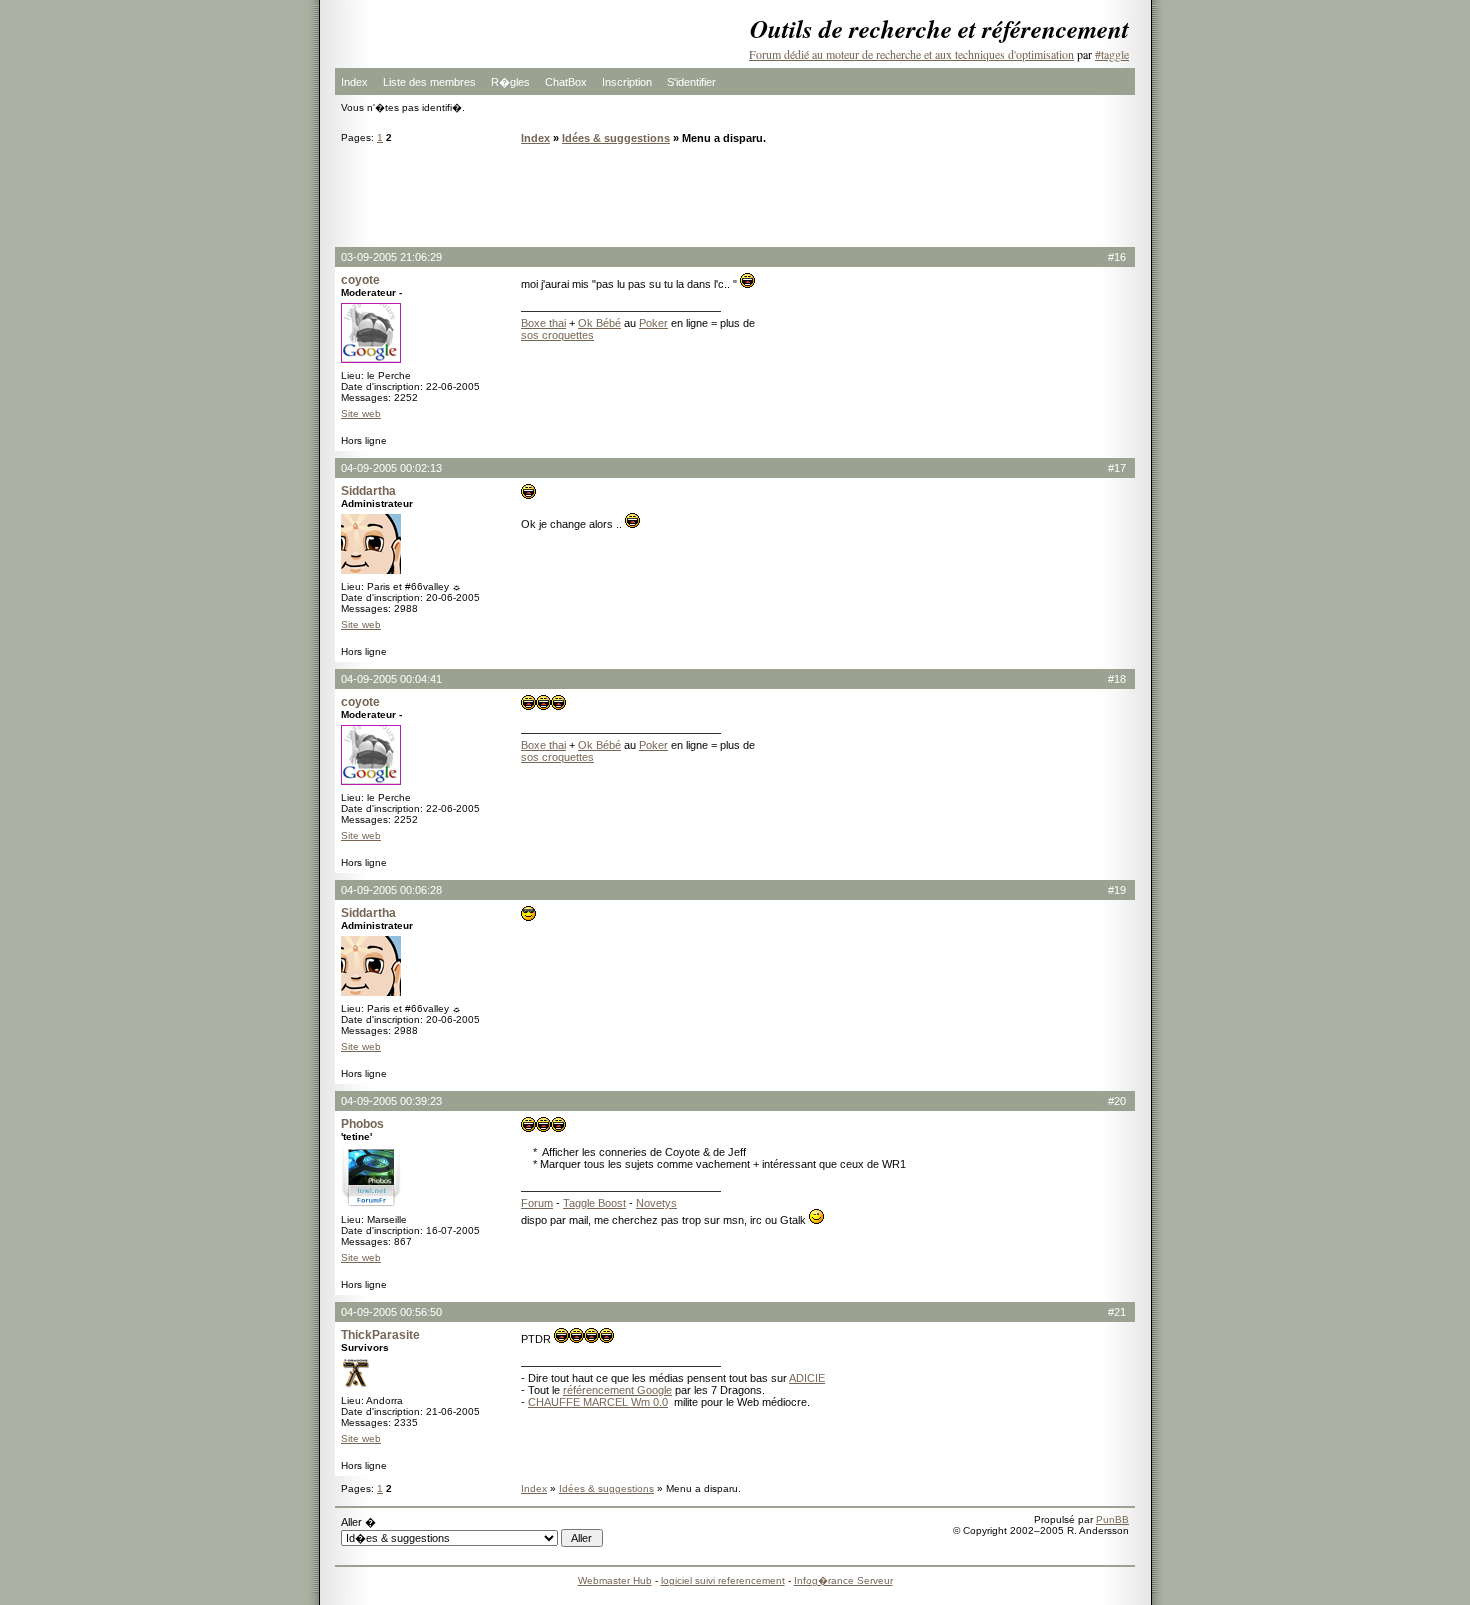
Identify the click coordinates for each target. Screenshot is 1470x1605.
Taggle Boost (594, 1203)
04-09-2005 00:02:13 (391, 468)
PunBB (1112, 1519)
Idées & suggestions (616, 138)
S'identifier (691, 82)
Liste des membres (429, 82)
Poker (653, 323)
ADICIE (807, 1378)
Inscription (627, 82)
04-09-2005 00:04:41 (391, 679)
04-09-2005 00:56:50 (391, 1312)
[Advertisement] (735, 195)
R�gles (510, 82)
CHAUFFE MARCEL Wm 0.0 (598, 1402)
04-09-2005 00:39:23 (391, 1101)
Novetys (656, 1203)
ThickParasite (380, 1335)
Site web (361, 413)
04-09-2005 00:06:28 (391, 890)
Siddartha (368, 491)
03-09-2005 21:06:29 (391, 257)
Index (354, 82)
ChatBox (566, 82)
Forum (537, 1203)
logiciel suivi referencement (723, 1580)
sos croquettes (557, 335)
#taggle (1112, 54)
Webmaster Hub (615, 1580)
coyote (360, 280)
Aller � (358, 1522)
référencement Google (617, 1390)
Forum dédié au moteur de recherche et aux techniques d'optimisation (911, 54)
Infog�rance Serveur (843, 1580)
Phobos (362, 1124)
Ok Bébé (599, 323)
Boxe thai (543, 323)
